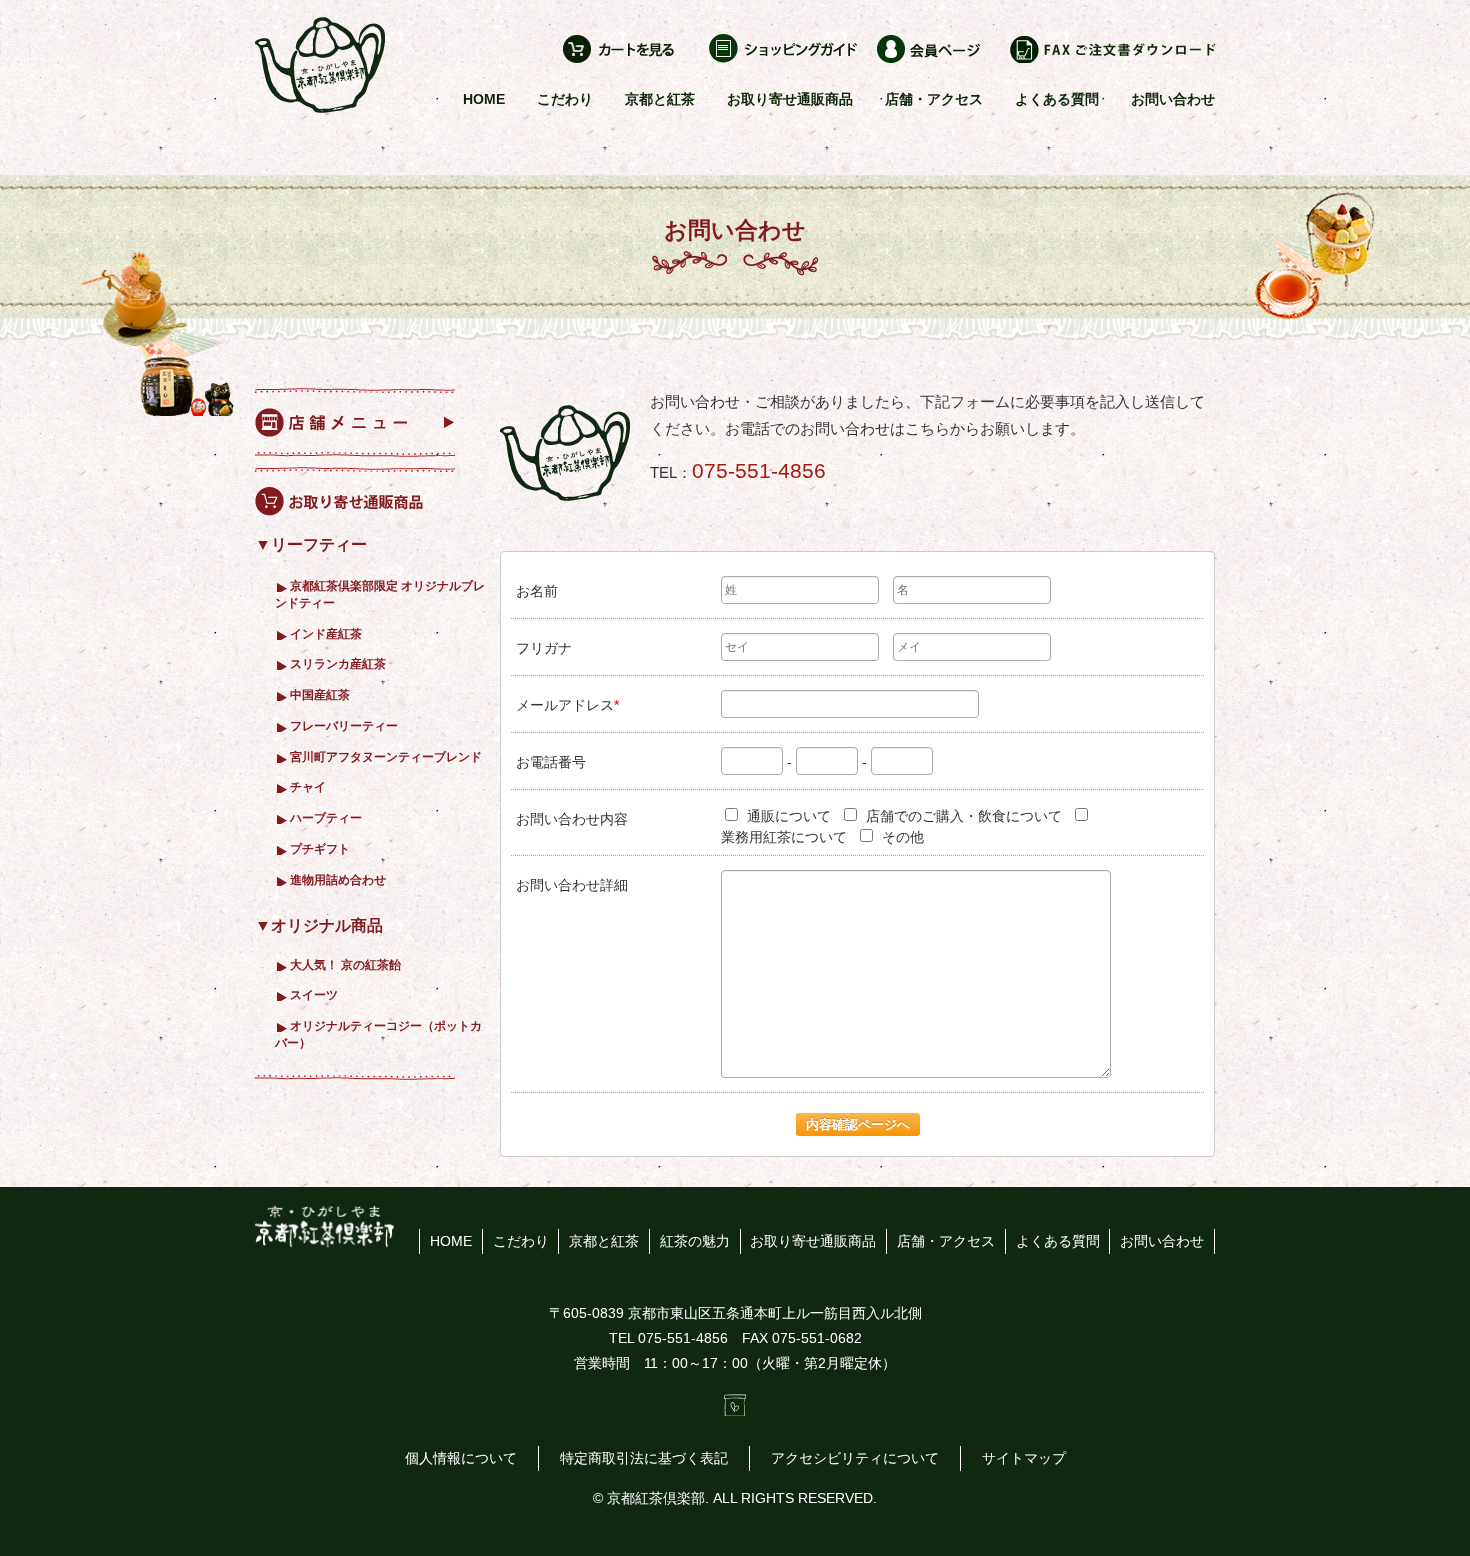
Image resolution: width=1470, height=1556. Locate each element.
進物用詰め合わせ (338, 879)
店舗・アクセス (934, 99)
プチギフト (320, 848)
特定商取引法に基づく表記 (644, 1458)
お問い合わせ (1173, 99)
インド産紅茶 (326, 633)
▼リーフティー (311, 544)
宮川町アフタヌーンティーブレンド (386, 756)
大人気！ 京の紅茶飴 (345, 964)
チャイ (308, 786)
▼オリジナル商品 (319, 925)
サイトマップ (1024, 1458)
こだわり (565, 99)
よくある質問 (1057, 99)
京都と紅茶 (660, 99)
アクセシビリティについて (855, 1458)
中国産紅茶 (320, 694)
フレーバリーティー (344, 725)
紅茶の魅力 (695, 1241)
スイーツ (314, 994)
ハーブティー (326, 817)
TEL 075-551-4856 (668, 1338)
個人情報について (461, 1458)
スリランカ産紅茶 (338, 663)
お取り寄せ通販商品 (790, 99)
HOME (484, 99)
